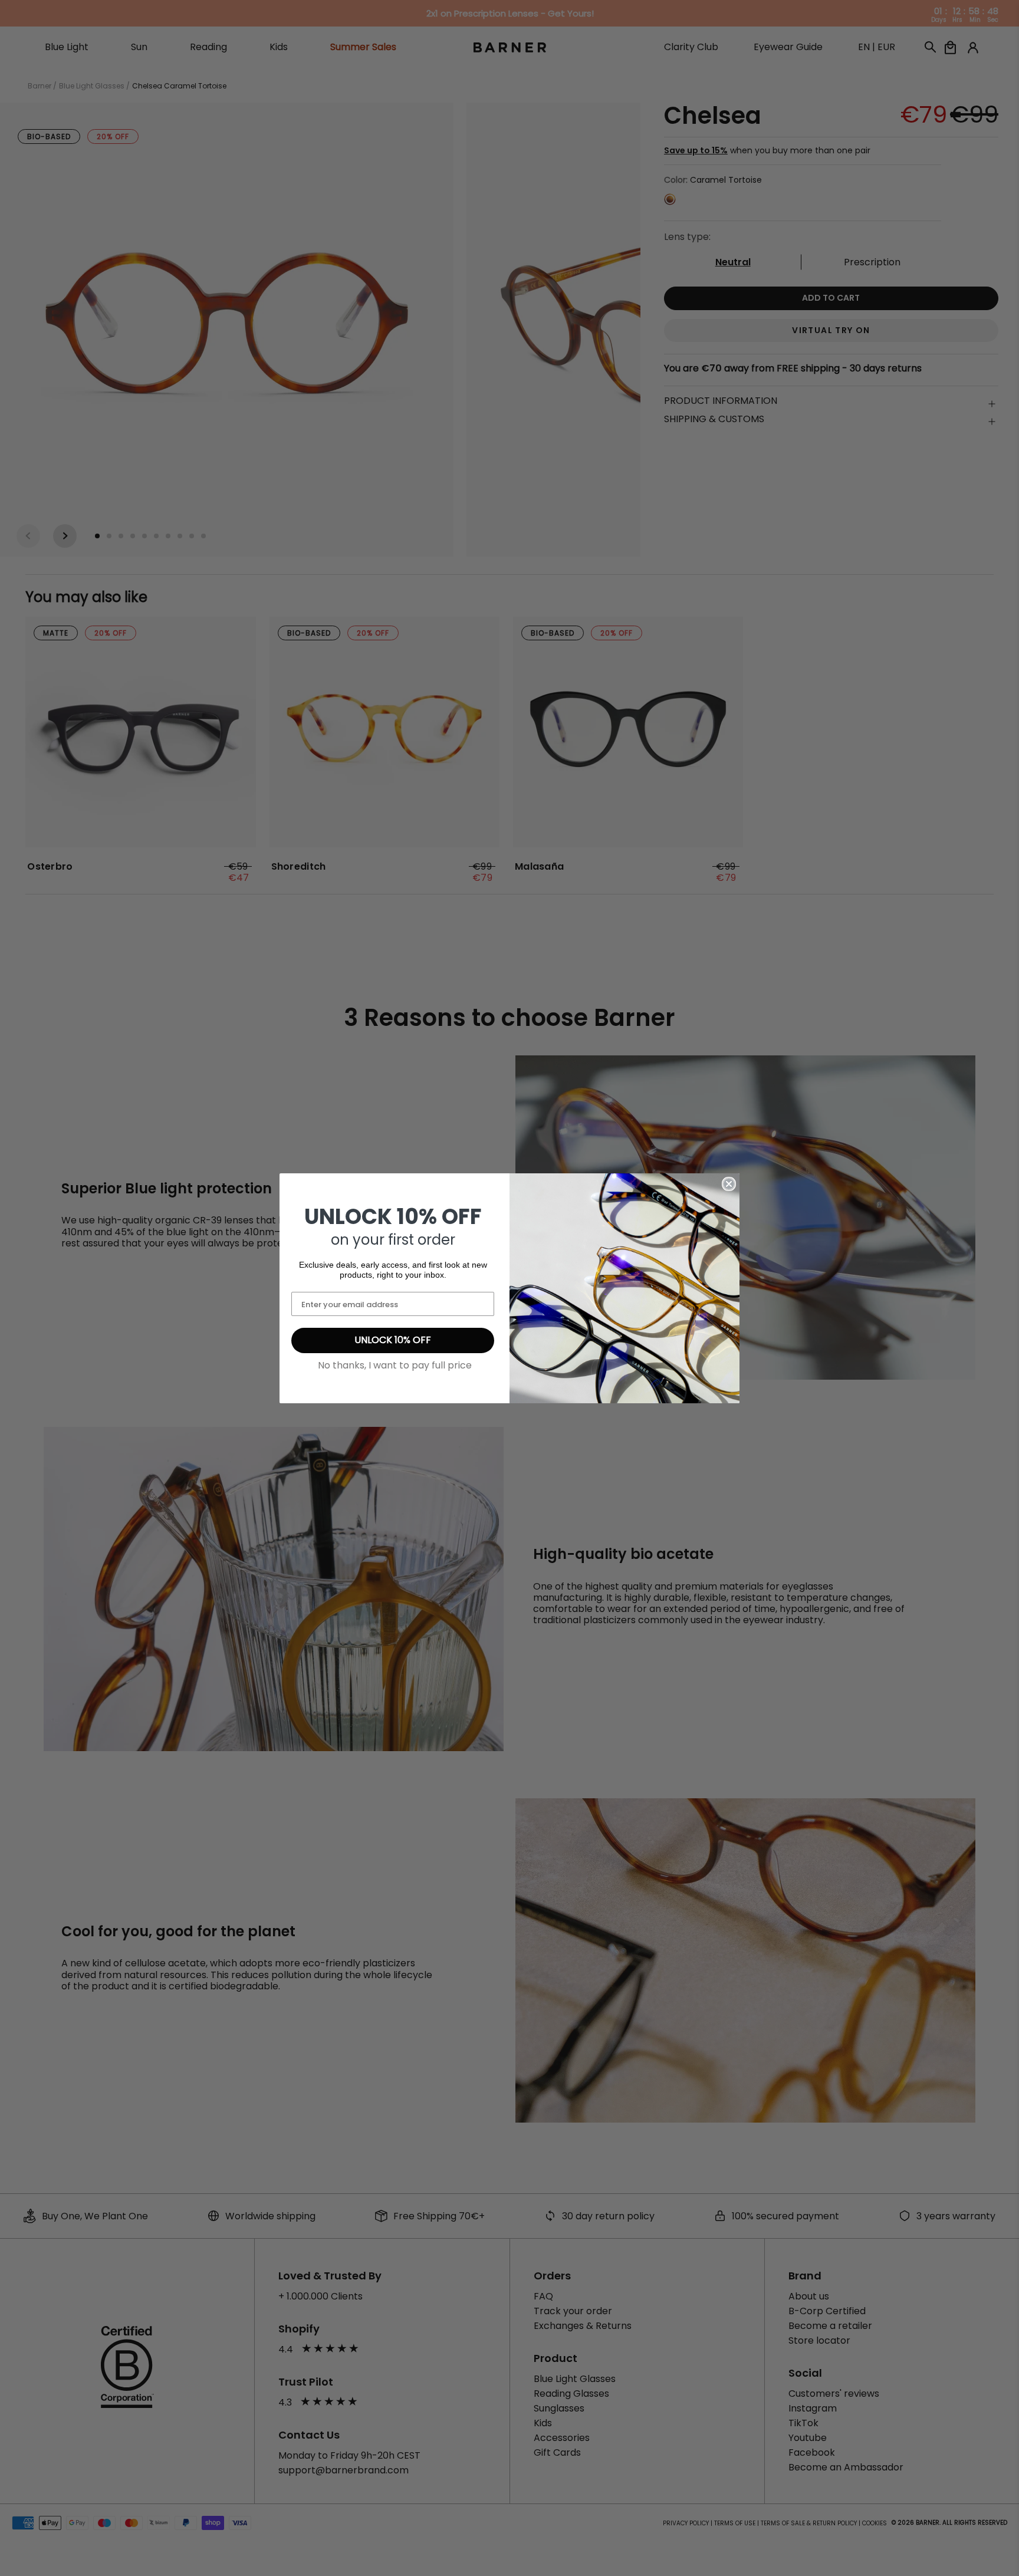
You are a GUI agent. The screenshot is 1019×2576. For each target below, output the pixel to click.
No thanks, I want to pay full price (395, 1365)
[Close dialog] (729, 1184)
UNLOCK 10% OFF (393, 1340)
